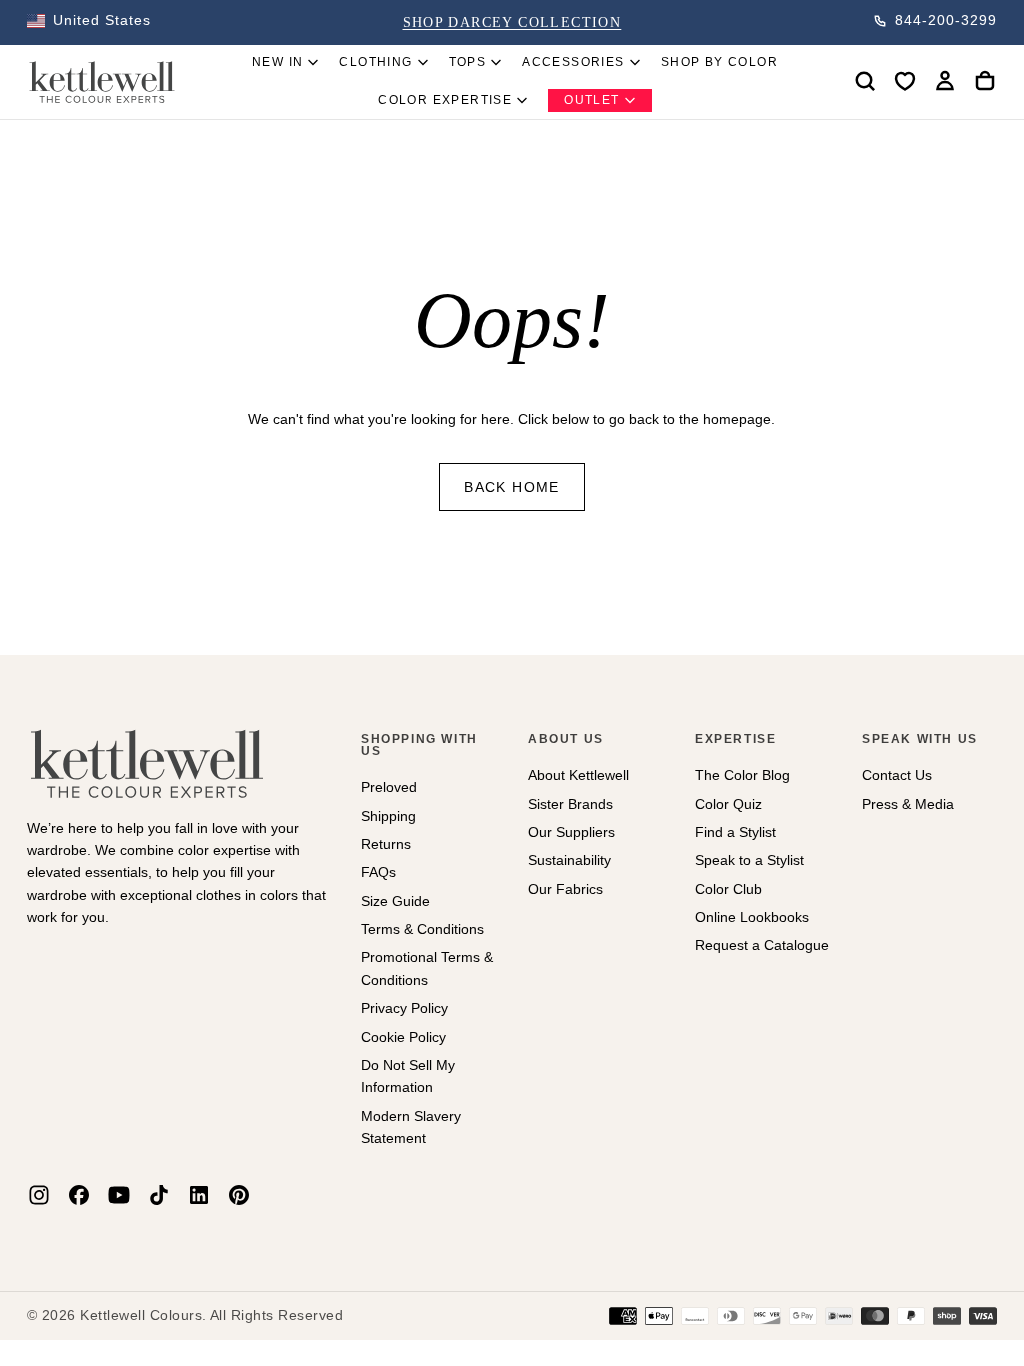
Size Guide (395, 901)
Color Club (728, 889)
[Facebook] (79, 1195)
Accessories (573, 62)
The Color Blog (742, 775)
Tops (468, 62)
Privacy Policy (404, 1008)
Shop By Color (719, 62)
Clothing (375, 62)
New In (277, 62)
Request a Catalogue (762, 945)
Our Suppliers (571, 832)
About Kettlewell (578, 775)
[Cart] (985, 81)
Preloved (389, 787)
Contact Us (897, 775)
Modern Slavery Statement (411, 1127)
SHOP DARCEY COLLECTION (512, 22)
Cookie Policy (403, 1037)
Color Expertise (445, 100)
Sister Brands (570, 804)
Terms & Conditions (422, 929)
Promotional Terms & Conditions (427, 968)
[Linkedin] (199, 1195)
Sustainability (569, 860)
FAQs (378, 872)
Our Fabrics (565, 889)
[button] (89, 21)
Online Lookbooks (752, 917)
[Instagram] (39, 1195)
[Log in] (945, 81)
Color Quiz (728, 804)
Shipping (388, 816)
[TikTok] (159, 1195)
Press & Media (908, 804)
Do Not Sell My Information (408, 1076)
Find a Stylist (735, 832)
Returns (386, 844)
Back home (512, 487)
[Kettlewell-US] (147, 763)
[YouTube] (119, 1195)
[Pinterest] (239, 1195)
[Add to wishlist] (905, 81)
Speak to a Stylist (749, 860)
